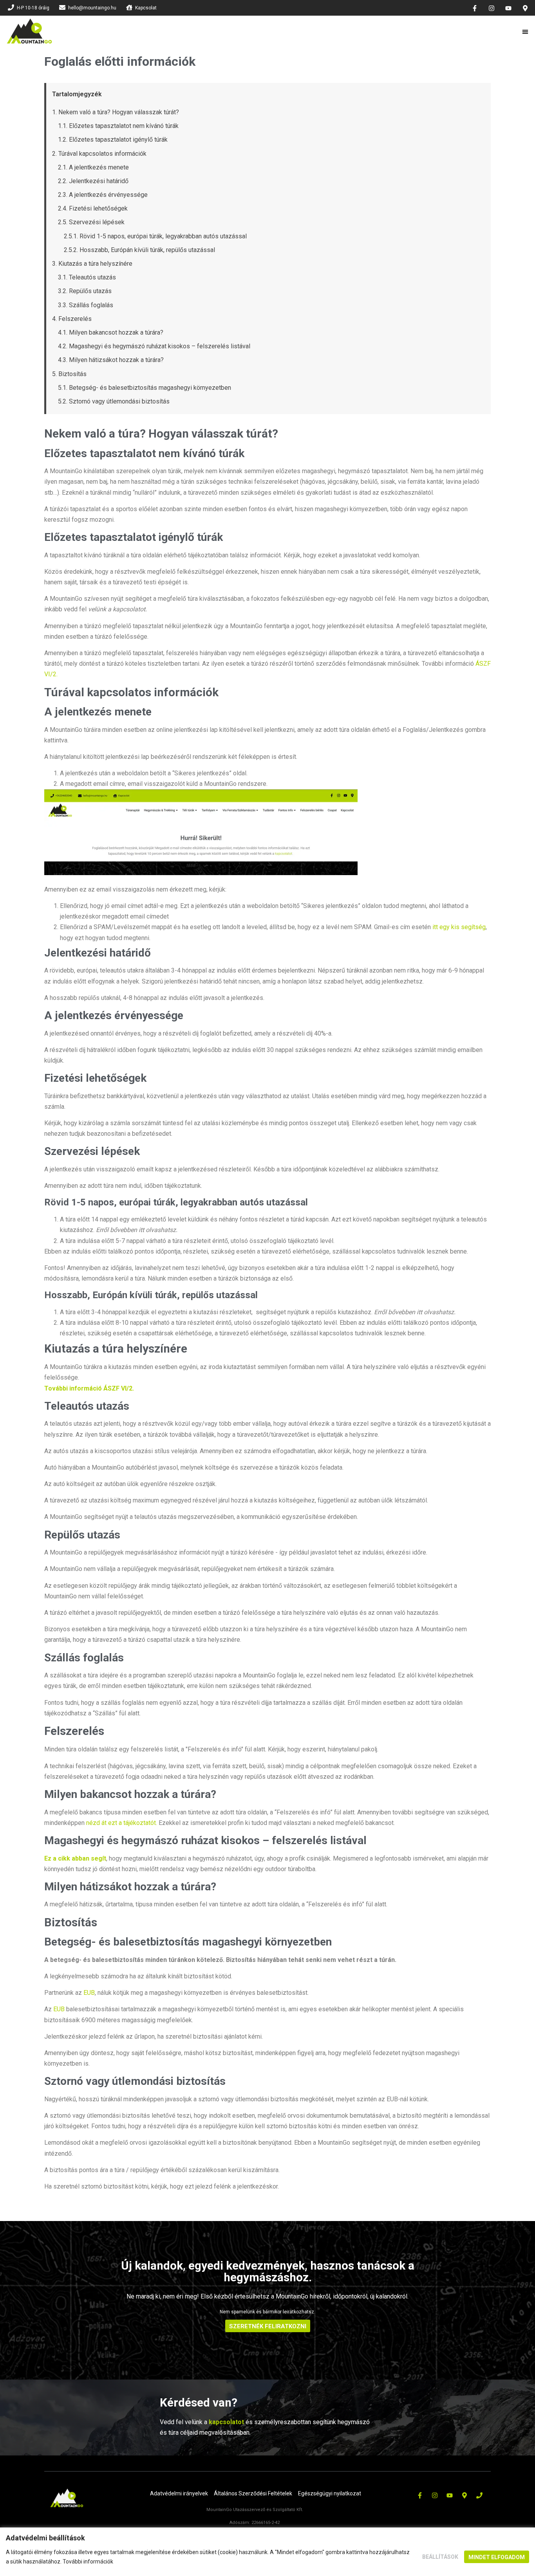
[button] (526, 32)
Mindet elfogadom (497, 2557)
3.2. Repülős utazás (85, 291)
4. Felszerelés (72, 319)
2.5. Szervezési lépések (91, 222)
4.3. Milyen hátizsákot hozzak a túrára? (111, 360)
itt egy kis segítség (459, 927)
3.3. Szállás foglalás (86, 305)
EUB (89, 1993)
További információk (88, 2562)
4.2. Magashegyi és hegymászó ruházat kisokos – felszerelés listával (154, 346)
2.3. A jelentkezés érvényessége (103, 195)
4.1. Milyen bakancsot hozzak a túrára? (111, 332)
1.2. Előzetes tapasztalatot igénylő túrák (113, 140)
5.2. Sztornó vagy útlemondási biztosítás (114, 401)
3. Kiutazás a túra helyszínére (92, 264)
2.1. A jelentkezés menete (93, 167)
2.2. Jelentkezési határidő (93, 181)
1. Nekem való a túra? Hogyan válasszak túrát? (116, 112)
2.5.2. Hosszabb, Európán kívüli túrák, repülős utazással (139, 250)
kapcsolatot (226, 2422)
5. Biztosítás (69, 374)
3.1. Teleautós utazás (87, 277)
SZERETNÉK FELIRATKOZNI (268, 2326)
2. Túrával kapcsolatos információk (99, 154)
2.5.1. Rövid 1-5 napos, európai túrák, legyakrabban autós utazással (155, 236)
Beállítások (440, 2557)
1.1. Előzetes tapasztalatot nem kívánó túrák (118, 126)
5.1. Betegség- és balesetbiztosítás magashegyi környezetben (145, 388)
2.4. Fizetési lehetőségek (93, 208)
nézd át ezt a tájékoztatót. (122, 1823)
